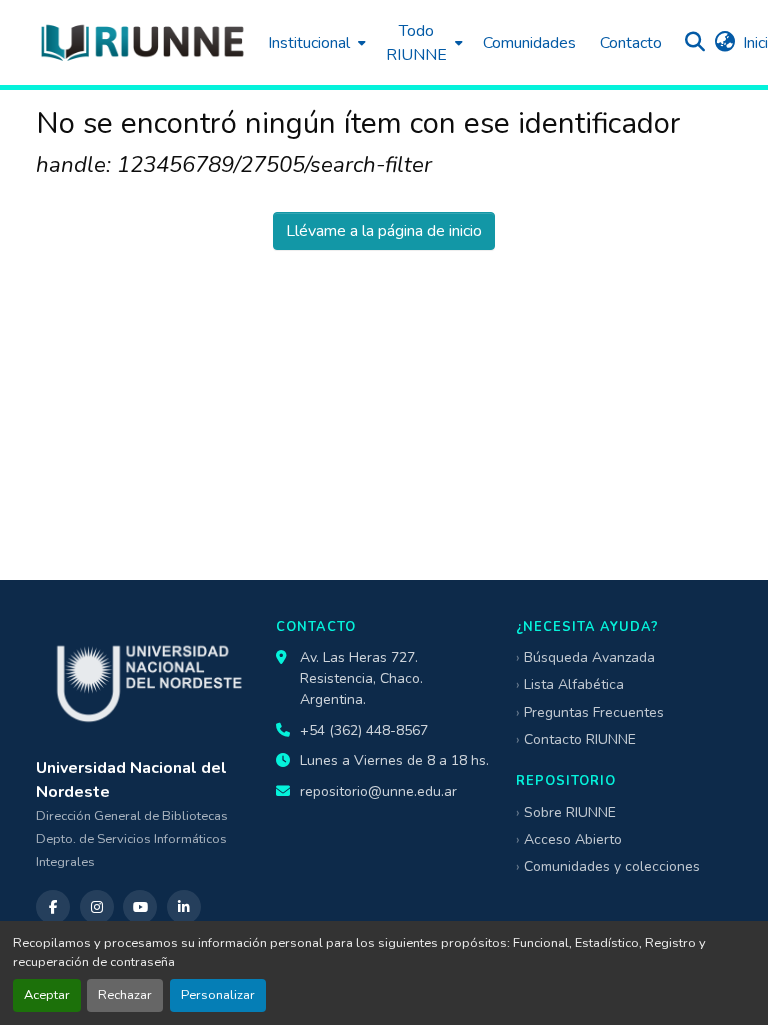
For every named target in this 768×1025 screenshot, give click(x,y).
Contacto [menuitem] (631, 43)
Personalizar (218, 995)
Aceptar (47, 995)
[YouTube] (140, 907)
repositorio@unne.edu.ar (378, 791)
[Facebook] (53, 907)
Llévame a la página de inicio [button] (384, 231)
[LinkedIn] (184, 907)
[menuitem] (315, 42)
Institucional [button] (309, 43)
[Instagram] (97, 907)
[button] (142, 42)
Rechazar (125, 995)
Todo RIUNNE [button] (416, 43)
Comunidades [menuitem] (529, 43)
